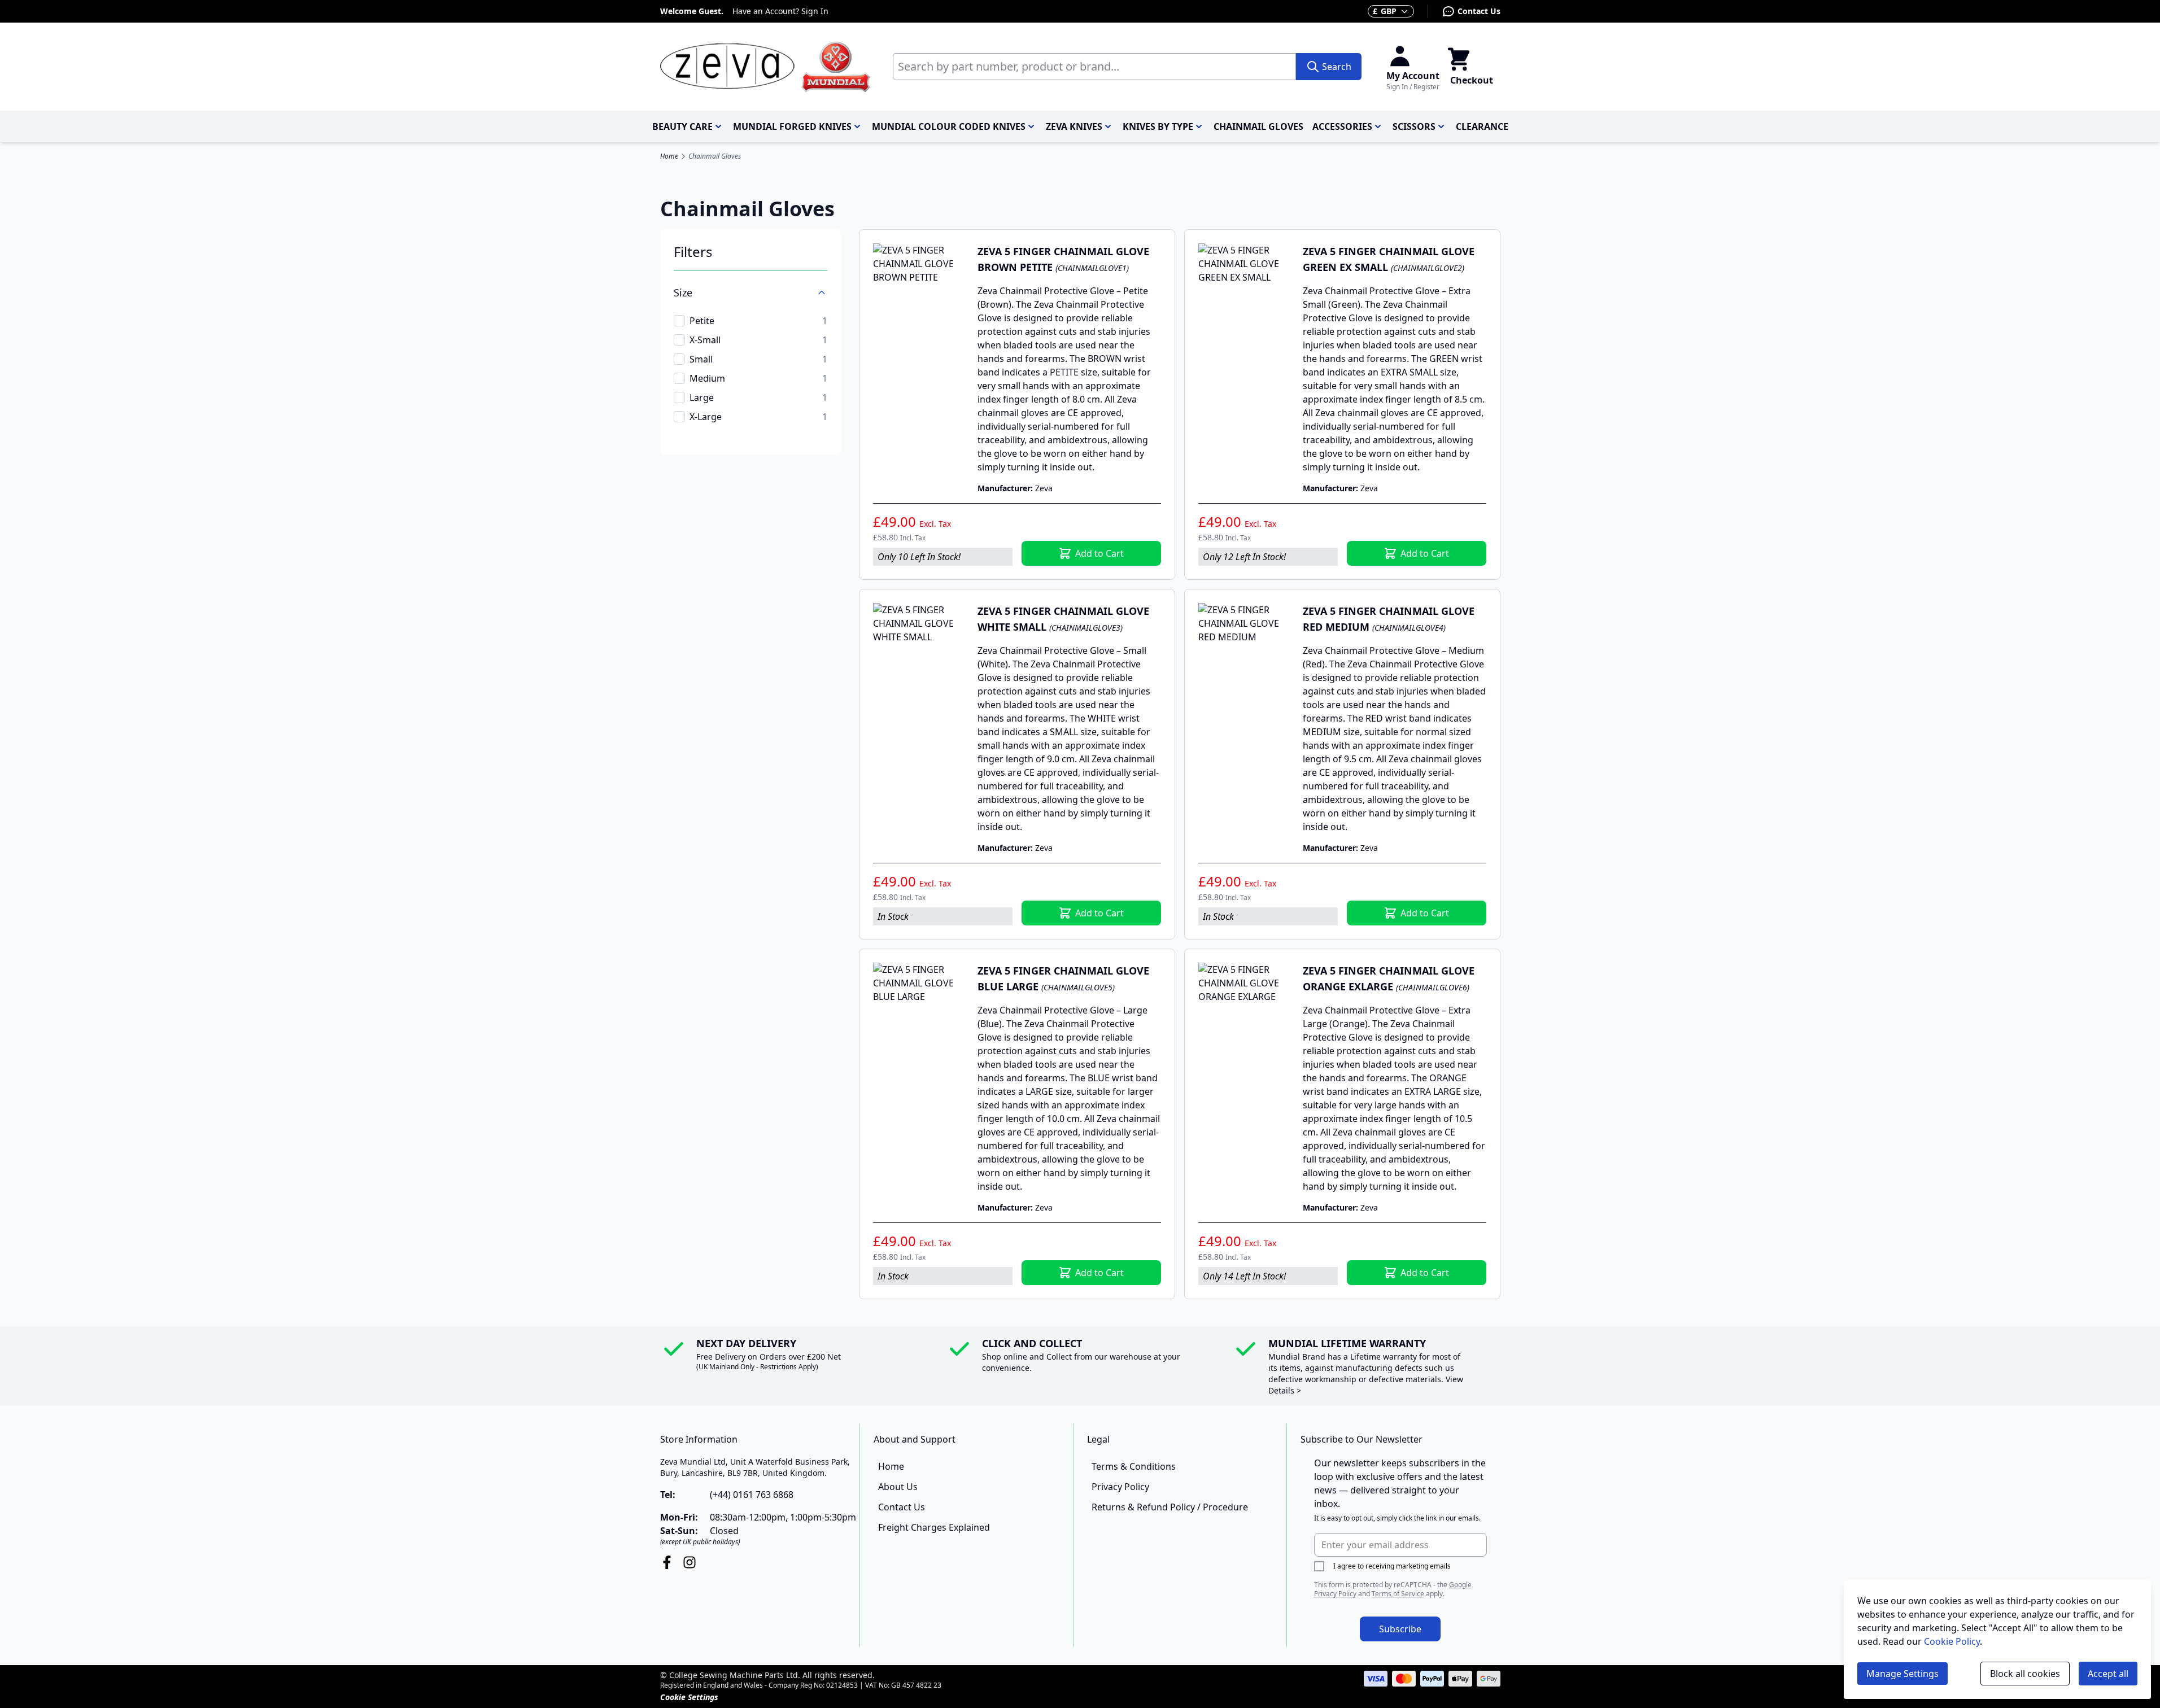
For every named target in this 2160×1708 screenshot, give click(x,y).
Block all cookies (2025, 1674)
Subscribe (1400, 1629)
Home (669, 156)
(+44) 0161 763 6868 (752, 1495)
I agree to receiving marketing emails (1392, 1566)
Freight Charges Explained (934, 1527)
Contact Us (1479, 11)
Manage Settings (1902, 1674)
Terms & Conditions (1134, 1466)
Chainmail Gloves (715, 156)
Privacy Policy (1120, 1487)
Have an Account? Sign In (780, 11)
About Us (898, 1487)
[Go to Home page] (765, 67)
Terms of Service (1398, 1594)
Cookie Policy (1952, 1641)
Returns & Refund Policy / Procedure (1170, 1507)
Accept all (2108, 1674)
